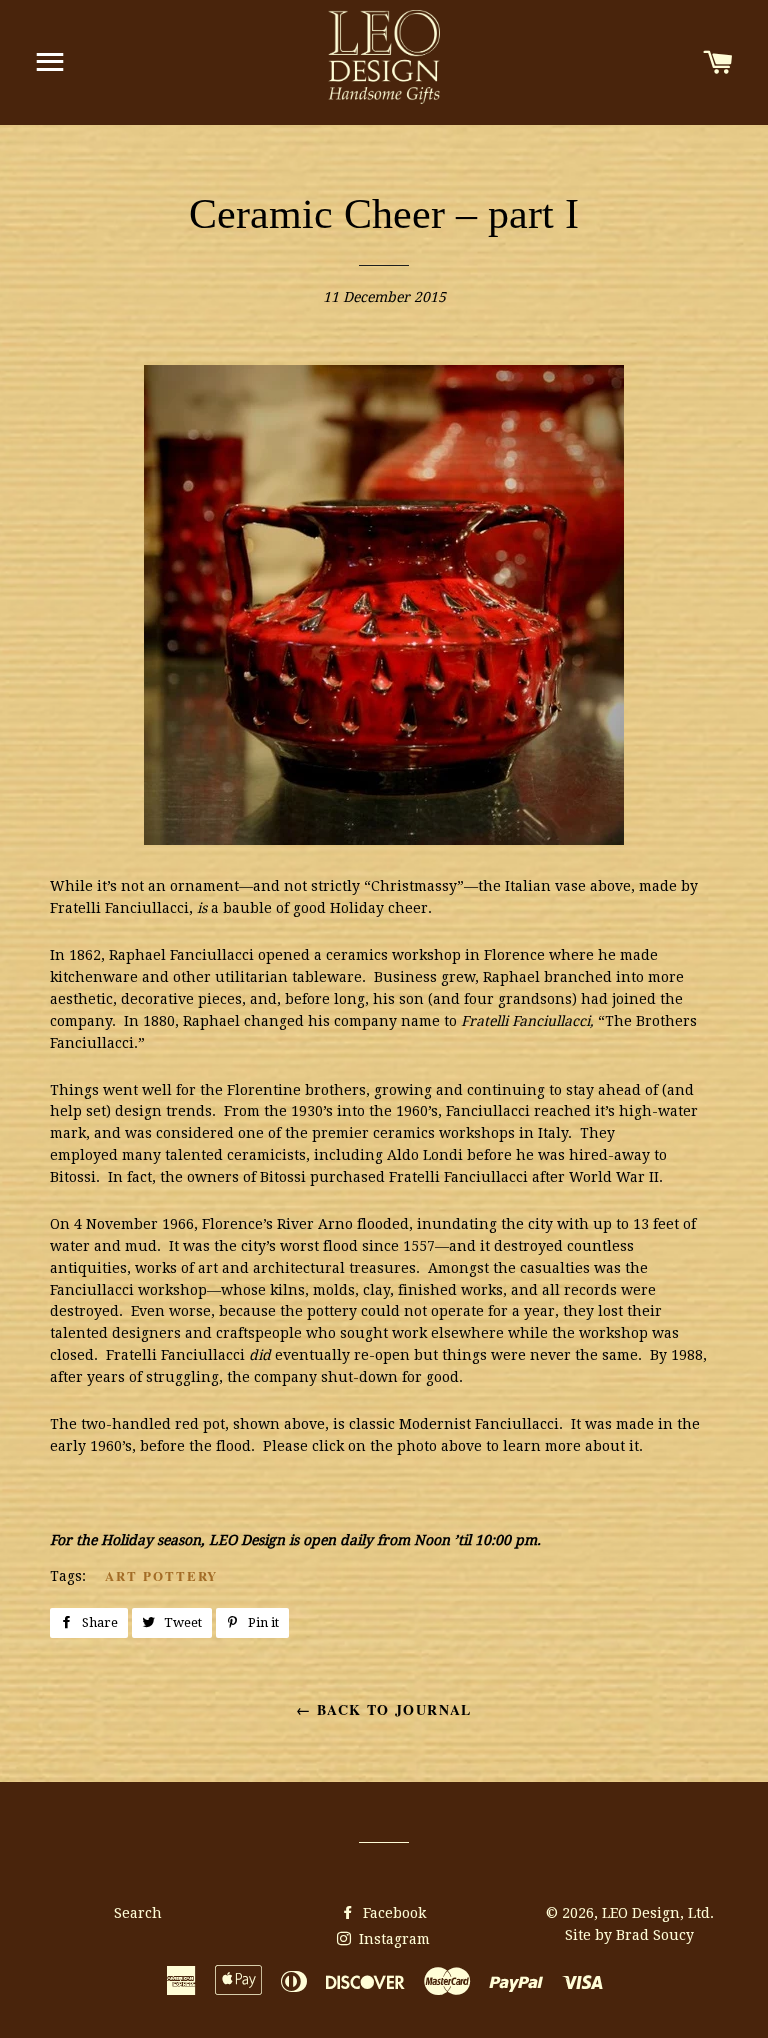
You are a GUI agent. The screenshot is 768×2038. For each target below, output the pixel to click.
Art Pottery (161, 1575)
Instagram (392, 1939)
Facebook (392, 1913)
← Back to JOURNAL (384, 1709)
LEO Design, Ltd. (658, 1913)
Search (138, 1913)
